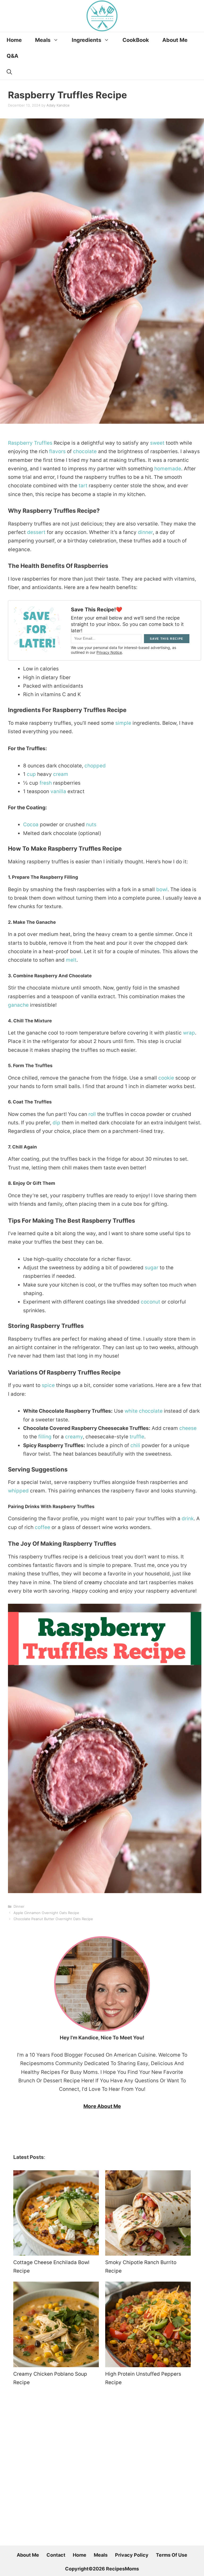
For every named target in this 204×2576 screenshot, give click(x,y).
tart (83, 486)
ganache (18, 1005)
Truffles (43, 443)
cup (31, 774)
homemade (168, 469)
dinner (145, 532)
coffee (42, 1527)
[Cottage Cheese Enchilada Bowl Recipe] (56, 2214)
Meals (43, 40)
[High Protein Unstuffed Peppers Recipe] (148, 2326)
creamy (74, 1437)
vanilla (58, 791)
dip (56, 1123)
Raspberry (20, 443)
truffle (137, 1437)
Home (14, 40)
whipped (18, 1491)
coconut (150, 1302)
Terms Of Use (172, 2555)
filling (45, 1437)
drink (188, 1519)
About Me (175, 40)
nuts (91, 825)
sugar (152, 1268)
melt (71, 960)
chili (135, 1445)
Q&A (12, 56)
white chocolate (144, 1411)
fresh (46, 783)
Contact (56, 2555)
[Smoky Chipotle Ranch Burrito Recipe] (148, 2214)
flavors (57, 451)
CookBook (136, 40)
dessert (36, 532)
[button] (9, 72)
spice (48, 1385)
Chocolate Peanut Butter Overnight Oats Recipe (53, 1919)
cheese (188, 1428)
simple (123, 723)
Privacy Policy (132, 2555)
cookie (166, 1078)
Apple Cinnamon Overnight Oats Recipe (46, 1913)
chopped (95, 766)
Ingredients (86, 40)
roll (92, 1114)
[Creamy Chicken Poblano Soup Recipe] (56, 2326)
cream (61, 774)
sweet (157, 443)
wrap (189, 1033)
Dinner (19, 1906)
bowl (162, 889)
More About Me (102, 2106)
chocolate (85, 451)
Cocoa (31, 825)
